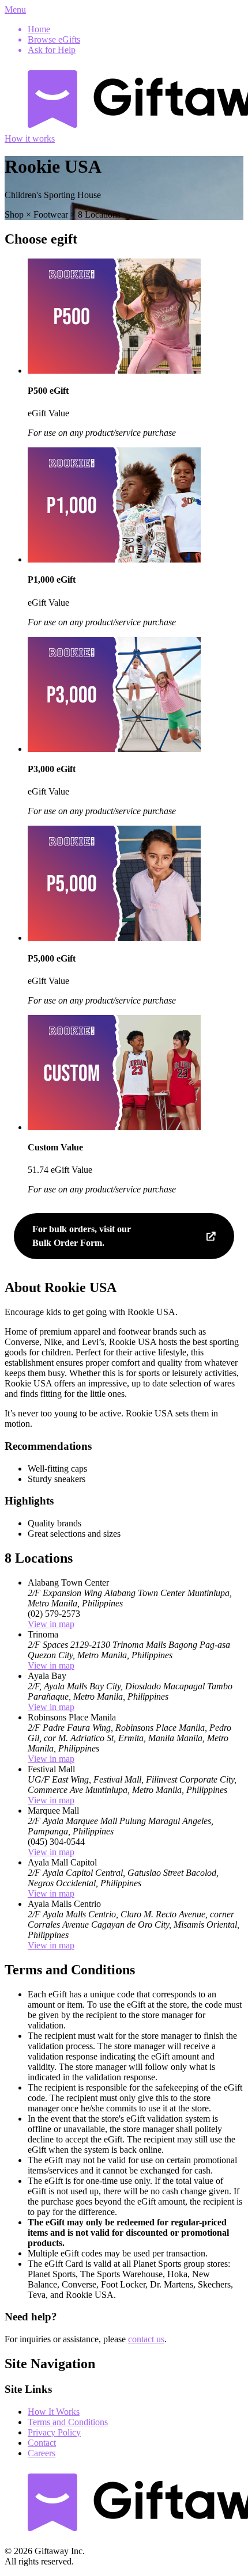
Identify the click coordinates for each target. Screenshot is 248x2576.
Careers (42, 2453)
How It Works (54, 2412)
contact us (146, 2339)
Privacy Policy (54, 2432)
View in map (51, 1624)
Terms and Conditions (68, 2422)
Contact (42, 2443)
